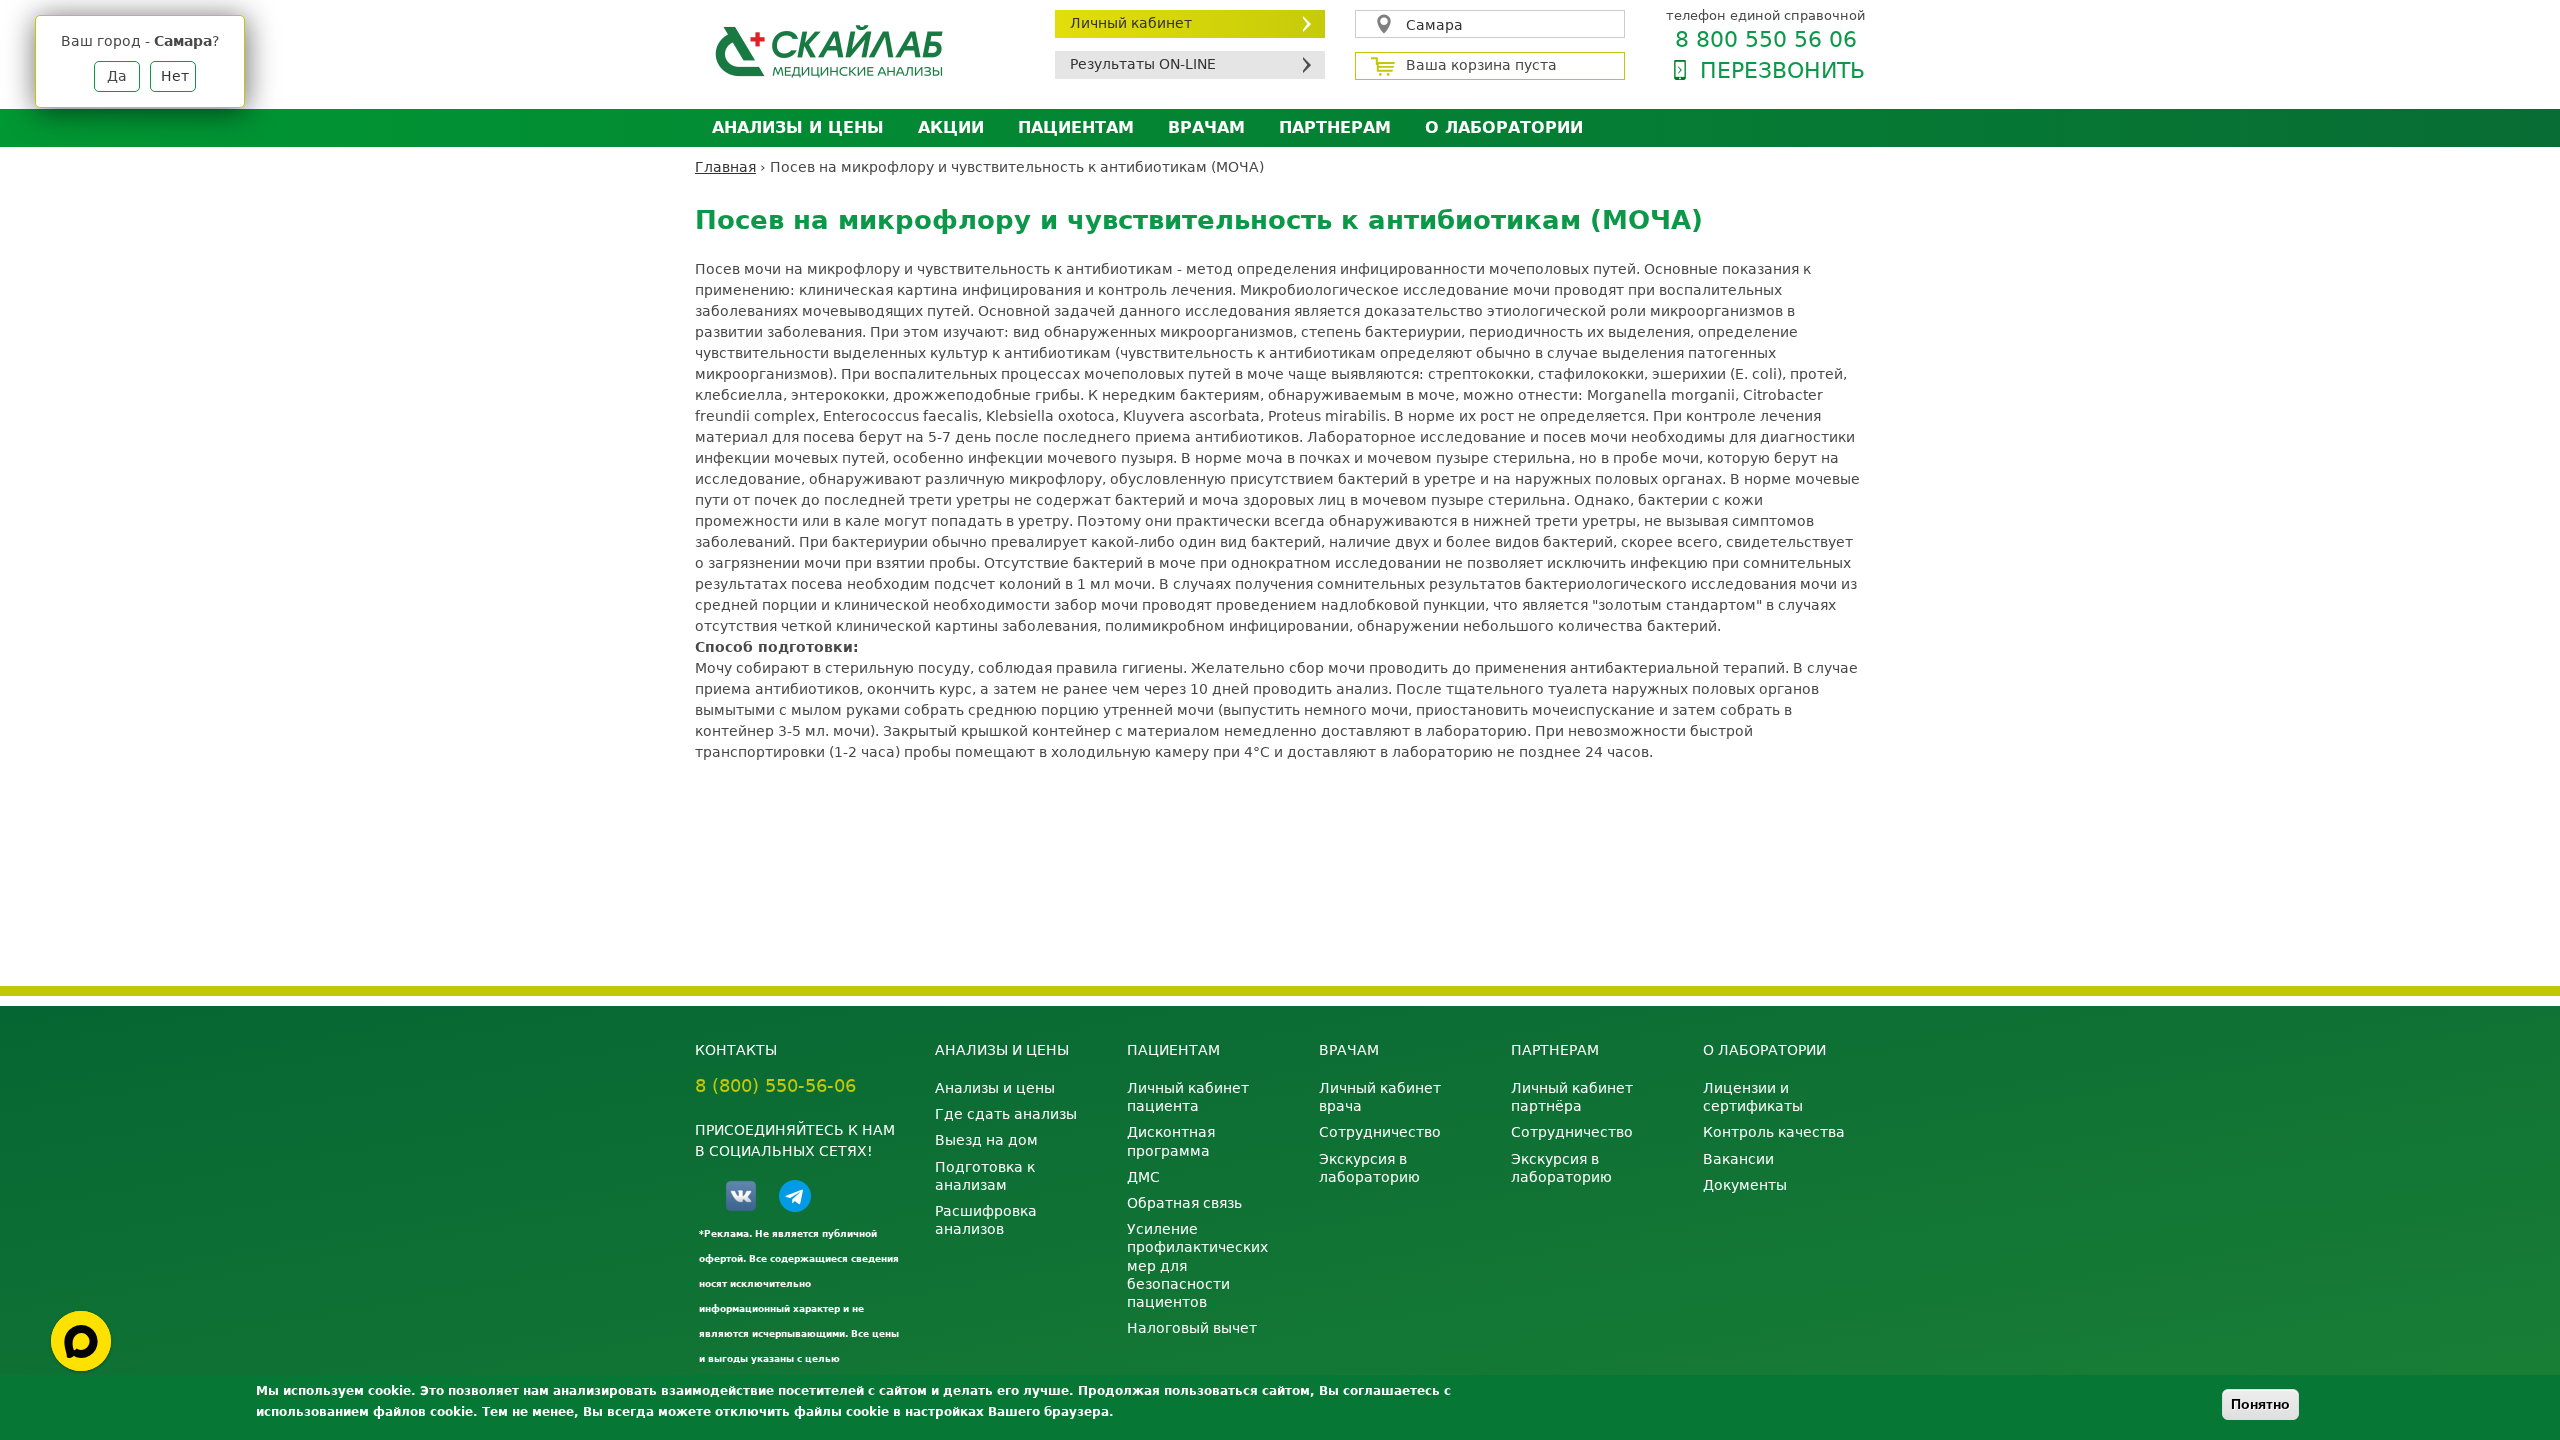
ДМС (1143, 1177)
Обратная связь (1184, 1203)
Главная (725, 167)
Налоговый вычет (1192, 1328)
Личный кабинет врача (1380, 1097)
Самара (1434, 25)
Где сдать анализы (1006, 1114)
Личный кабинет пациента (1188, 1097)
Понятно (2260, 1404)
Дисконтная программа (1171, 1141)
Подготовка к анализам (985, 1176)
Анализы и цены (798, 127)
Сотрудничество (1380, 1132)
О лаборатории (1504, 127)
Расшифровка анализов (986, 1220)
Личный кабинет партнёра (1572, 1097)
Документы (1745, 1185)
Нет (175, 76)
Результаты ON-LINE (1143, 64)
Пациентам (1076, 127)
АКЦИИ (951, 127)
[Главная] (860, 50)
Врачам (1206, 127)
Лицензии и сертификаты (1753, 1097)
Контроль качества (1774, 1132)
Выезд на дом (986, 1140)
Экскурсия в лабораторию (1369, 1168)
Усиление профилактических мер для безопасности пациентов (1197, 1265)
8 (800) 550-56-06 (775, 1085)
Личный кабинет (1131, 23)
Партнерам (1335, 127)
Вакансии (1738, 1159)
